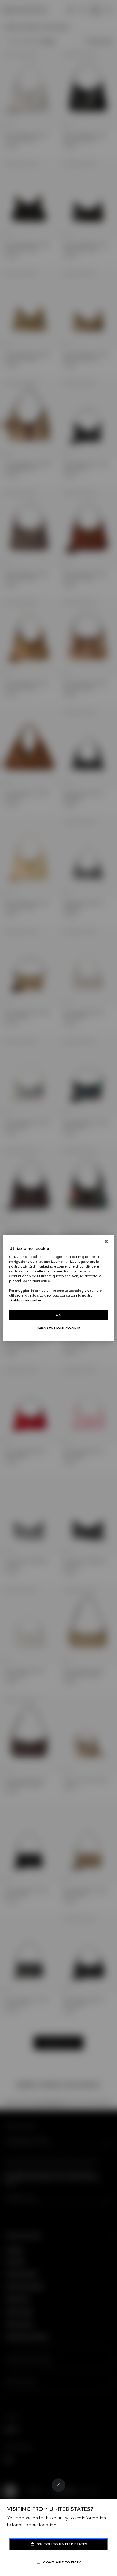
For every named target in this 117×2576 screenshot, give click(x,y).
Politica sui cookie (26, 1300)
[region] (58, 1288)
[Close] (58, 2485)
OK (58, 1315)
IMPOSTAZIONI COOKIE (58, 1328)
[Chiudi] (106, 1241)
